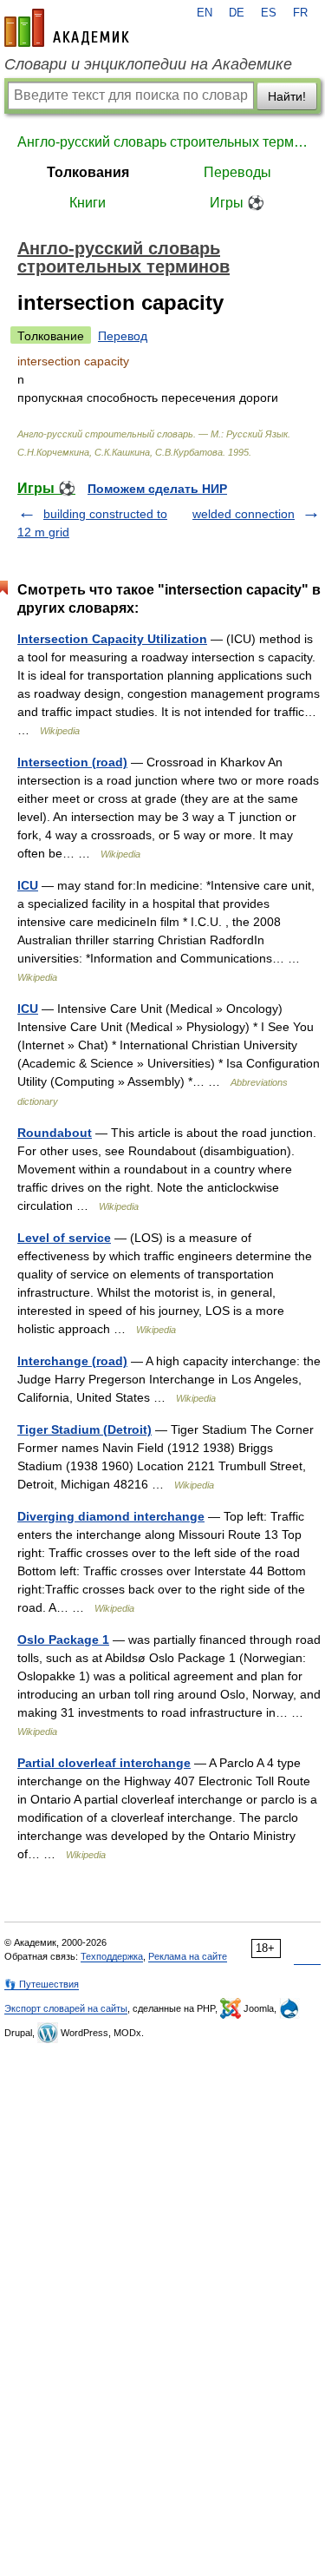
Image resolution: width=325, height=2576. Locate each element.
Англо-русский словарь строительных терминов (162, 142)
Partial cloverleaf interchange (104, 1763)
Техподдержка (112, 1956)
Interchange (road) (72, 1361)
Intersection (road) (72, 762)
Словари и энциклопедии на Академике (148, 64)
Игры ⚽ (237, 203)
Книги (88, 203)
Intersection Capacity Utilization (112, 639)
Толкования (88, 172)
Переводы (237, 172)
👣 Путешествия (42, 1984)
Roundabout (55, 1133)
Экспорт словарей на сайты (66, 2008)
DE (237, 13)
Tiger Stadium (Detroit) (84, 1429)
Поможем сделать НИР (157, 489)
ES (269, 13)
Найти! (287, 96)
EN (205, 13)
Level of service (64, 1238)
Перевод (123, 336)
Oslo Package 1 (63, 1640)
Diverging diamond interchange (111, 1516)
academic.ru (67, 28)
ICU (28, 885)
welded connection (244, 514)
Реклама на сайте (188, 1956)
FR (300, 13)
